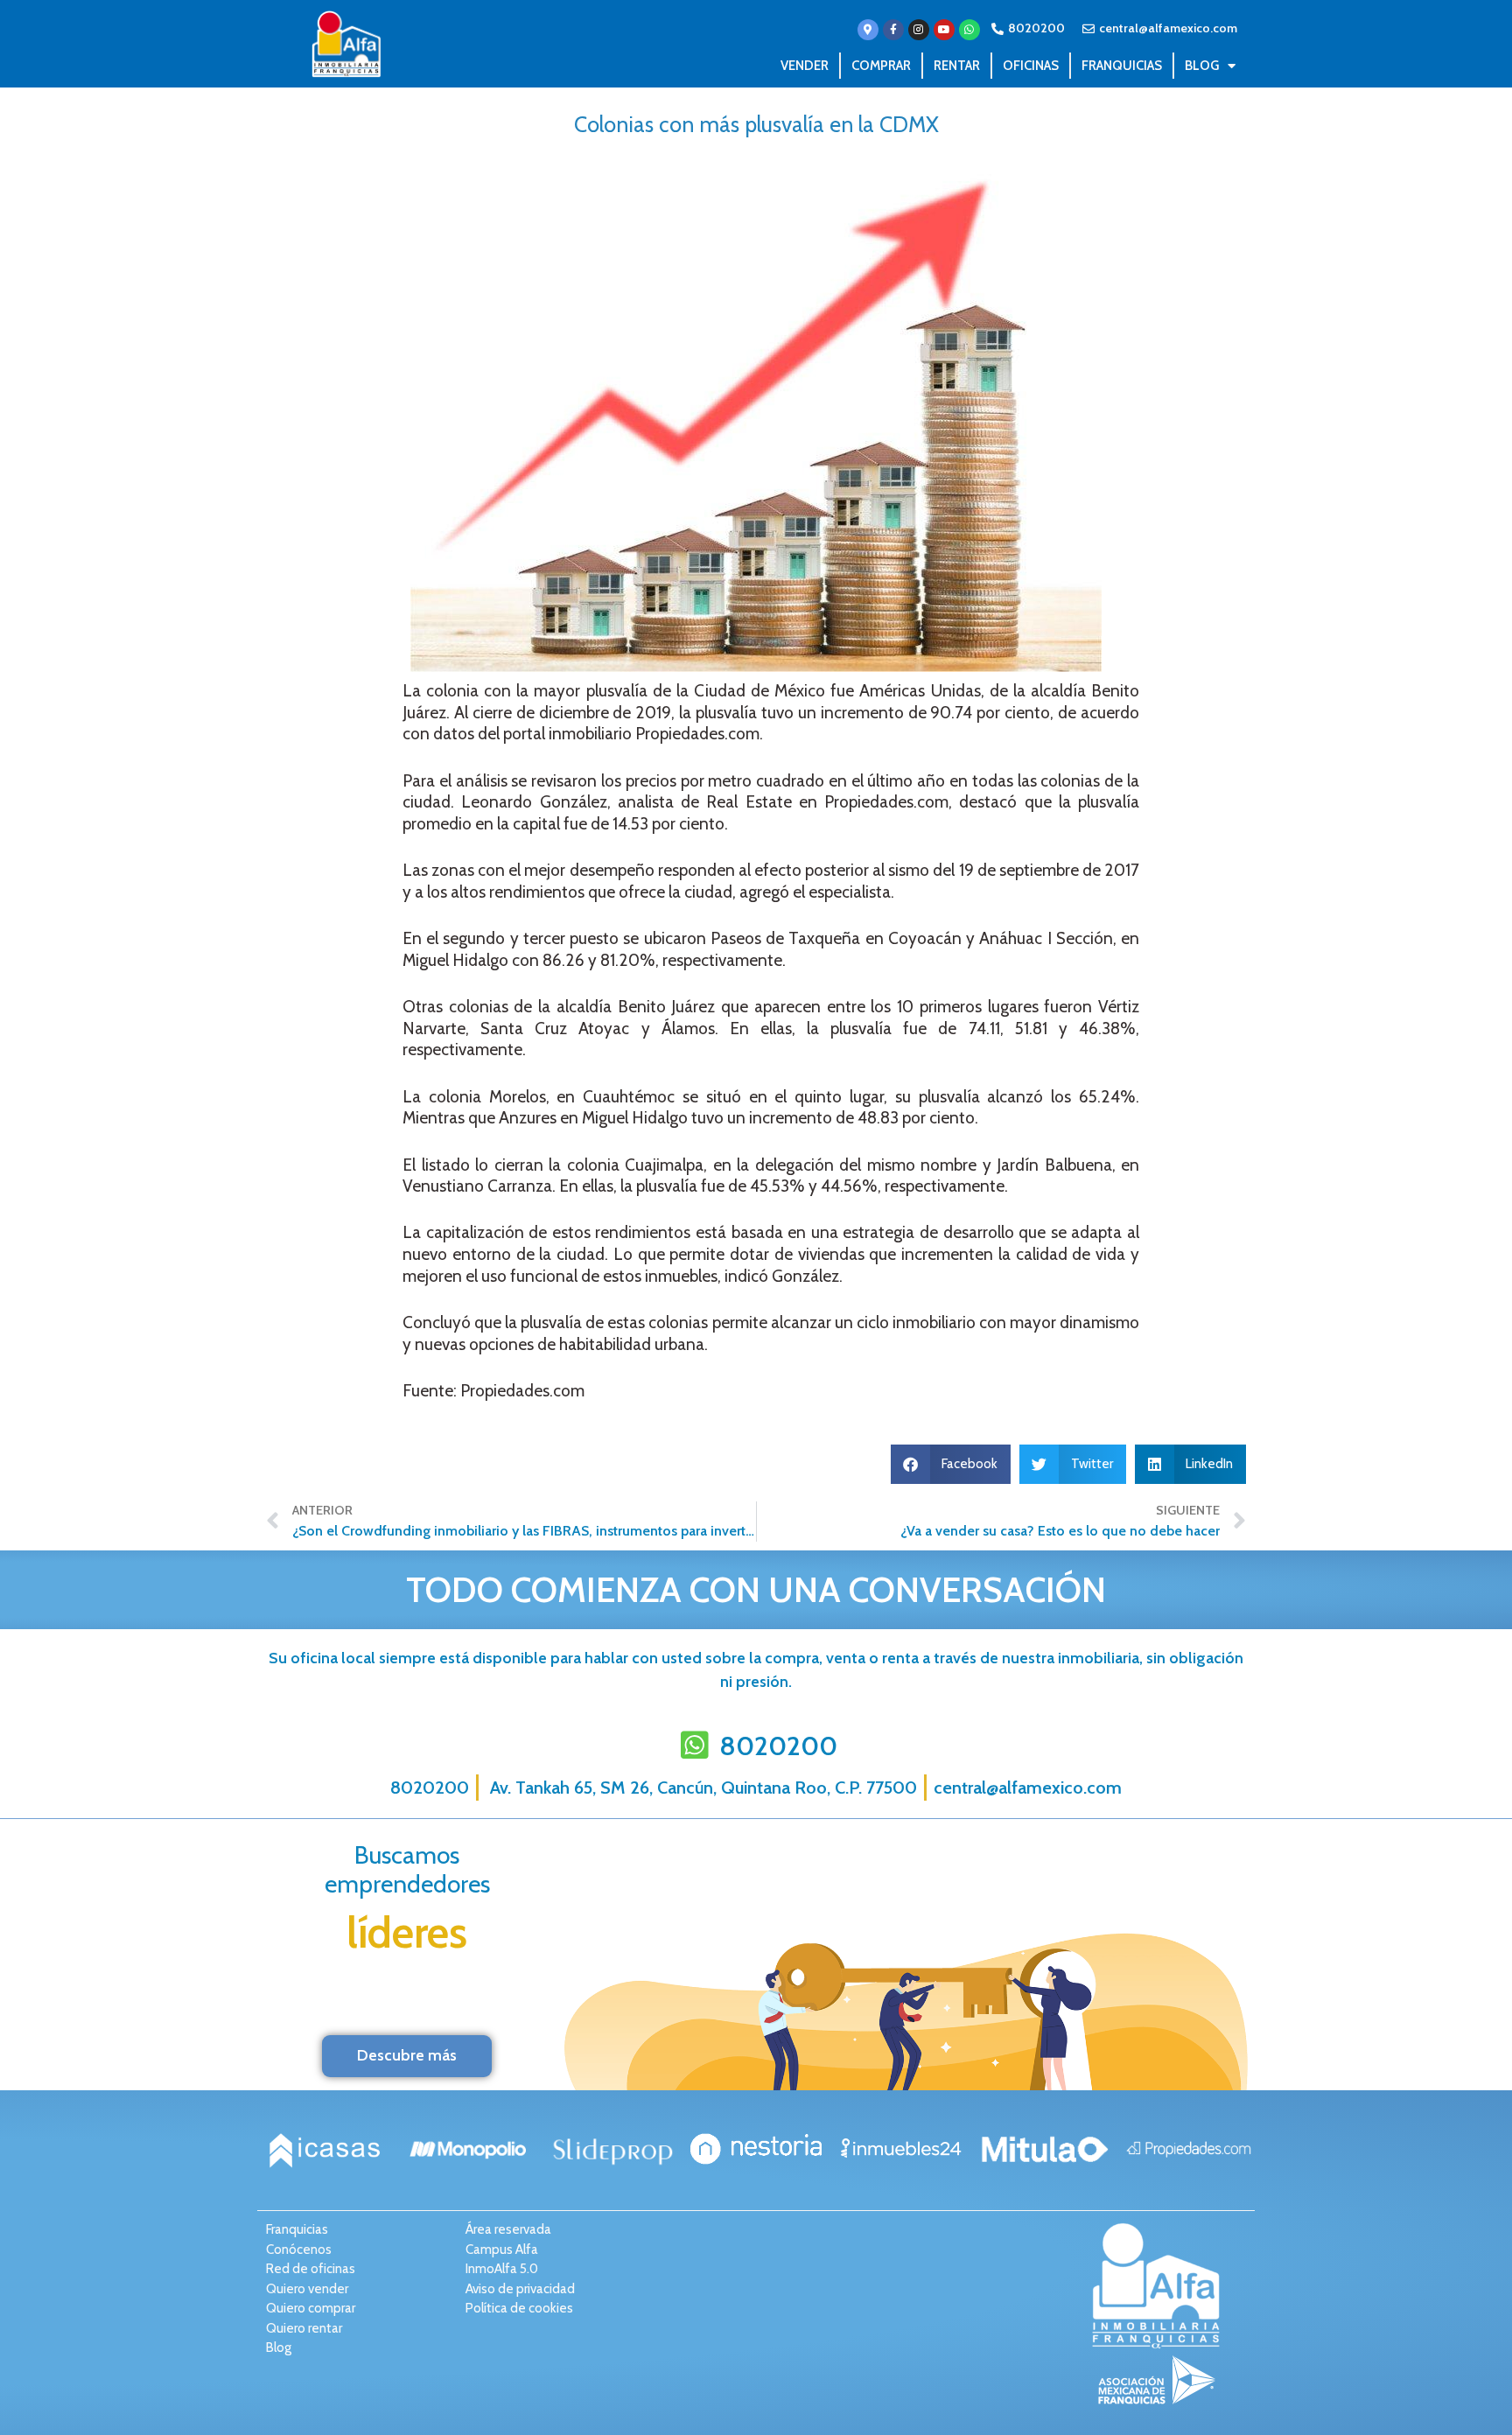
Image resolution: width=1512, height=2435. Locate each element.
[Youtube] (944, 30)
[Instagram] (919, 30)
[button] (951, 1464)
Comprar (881, 66)
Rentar (957, 66)
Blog (1202, 66)
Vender (805, 66)
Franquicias (1122, 66)
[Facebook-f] (893, 30)
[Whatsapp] (969, 30)
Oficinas (1031, 66)
